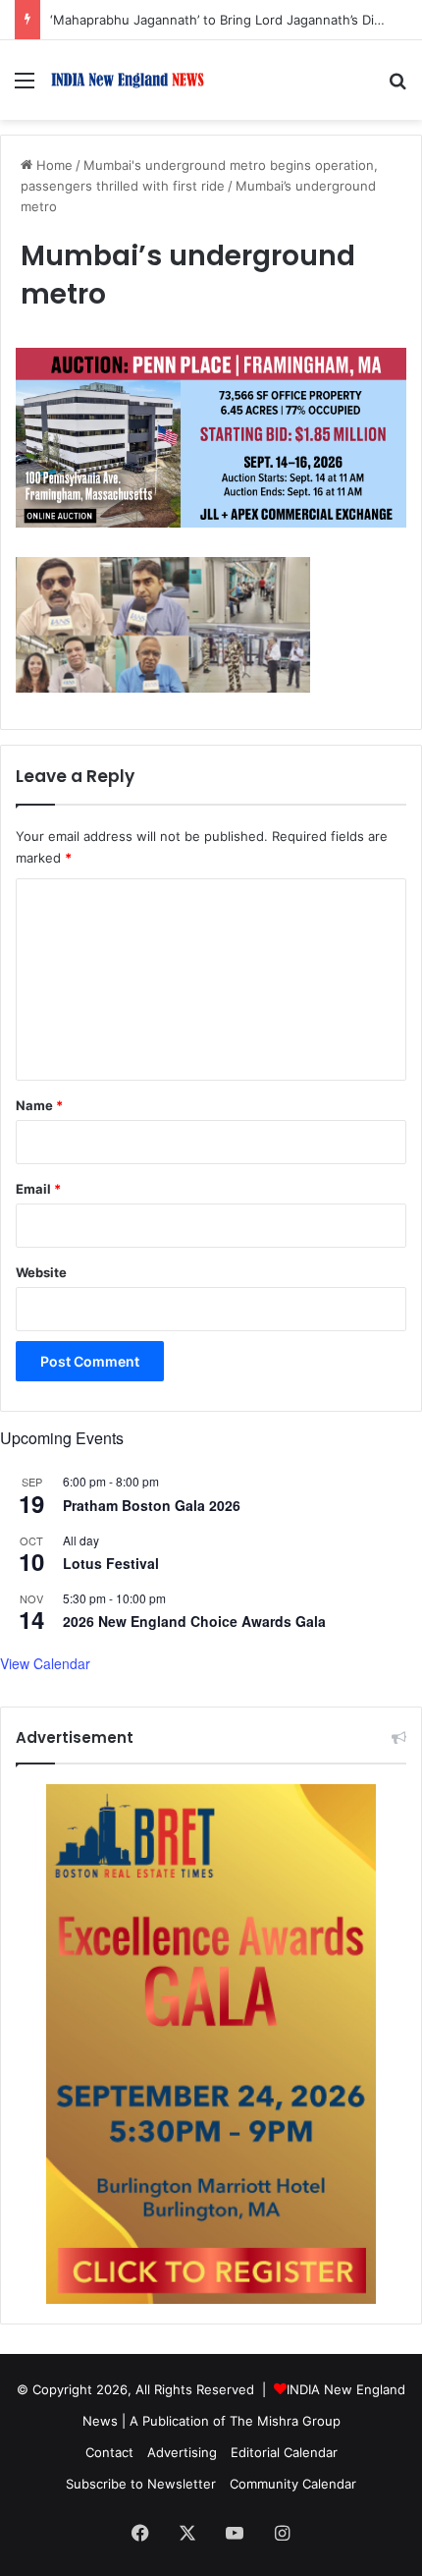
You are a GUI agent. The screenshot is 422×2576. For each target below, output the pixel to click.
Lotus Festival (111, 1563)
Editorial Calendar (284, 2452)
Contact (109, 2452)
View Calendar (45, 1663)
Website (41, 1272)
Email (38, 1189)
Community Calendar (293, 2484)
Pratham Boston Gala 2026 (152, 1505)
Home (53, 165)
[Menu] (25, 87)
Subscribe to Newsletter (141, 2484)
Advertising (182, 2452)
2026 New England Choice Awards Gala (194, 1621)
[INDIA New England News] (128, 80)
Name (39, 1105)
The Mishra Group (285, 2421)
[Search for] (397, 87)
